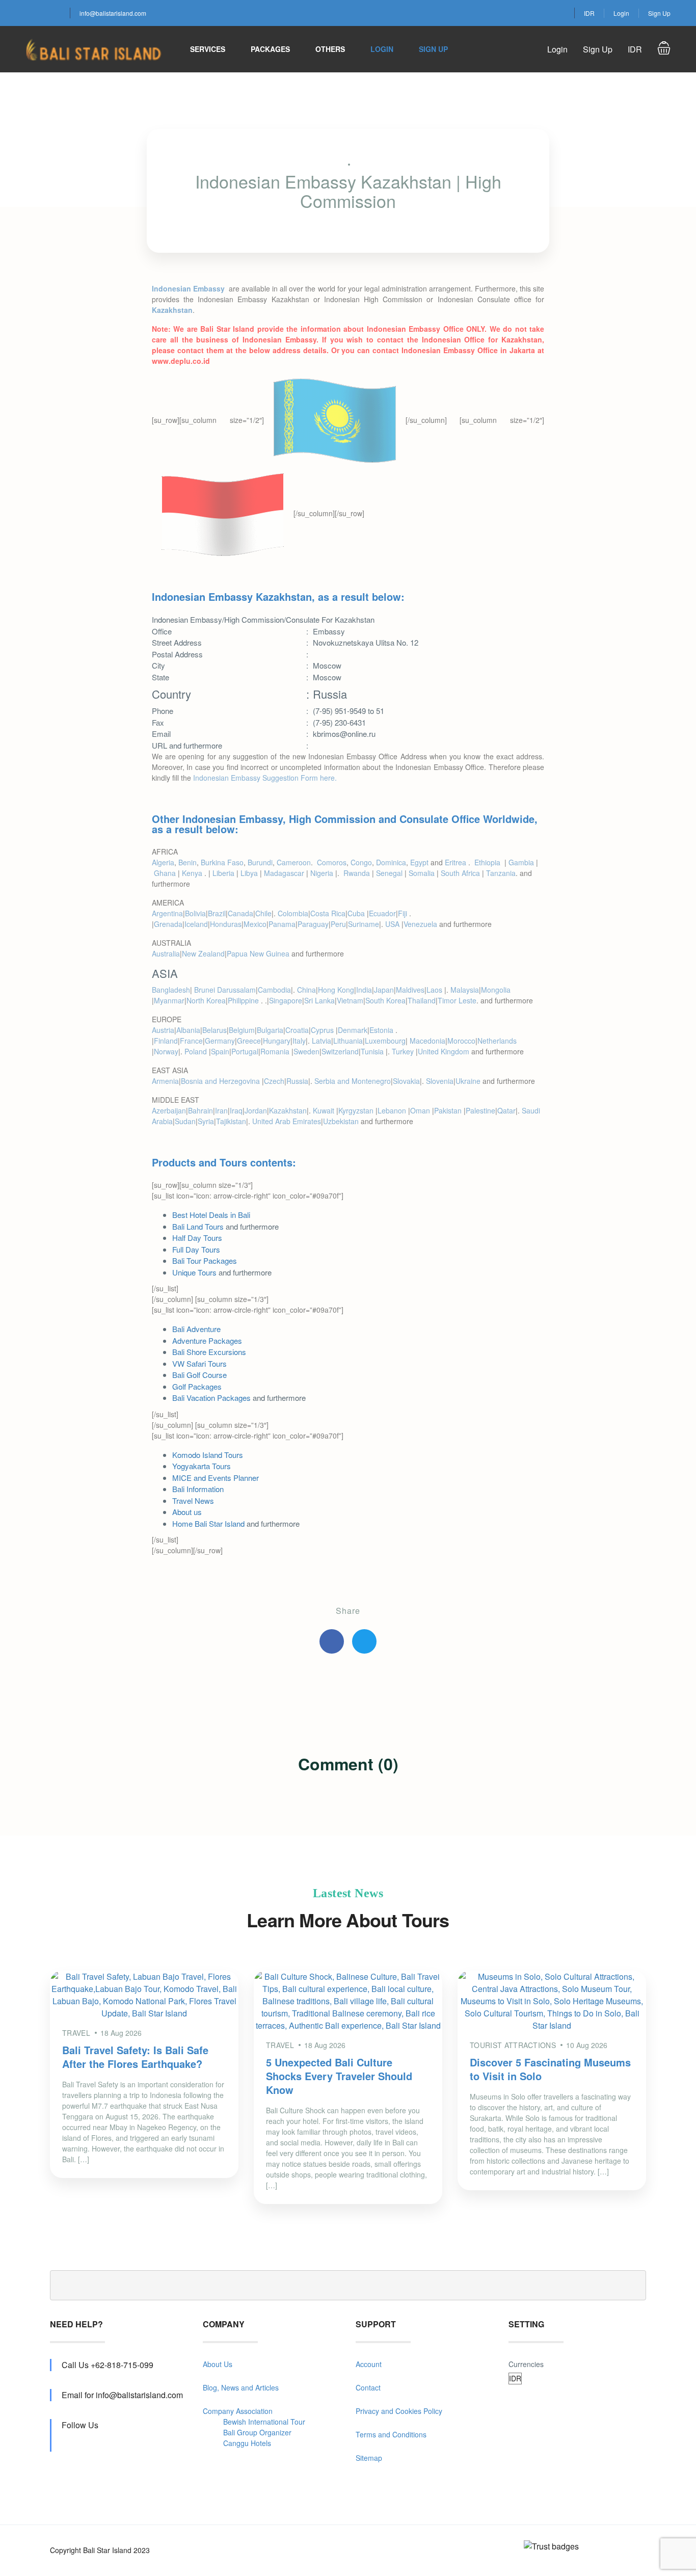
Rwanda (357, 873)
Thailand (422, 1000)
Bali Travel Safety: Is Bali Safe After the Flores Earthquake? (135, 2057)
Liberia (223, 873)
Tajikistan (231, 1121)
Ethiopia (488, 862)
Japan (384, 990)
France (191, 1041)
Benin (188, 862)
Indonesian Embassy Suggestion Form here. (265, 778)
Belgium (242, 1030)
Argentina (167, 913)
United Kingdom (444, 1051)
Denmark (353, 1030)
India (364, 990)
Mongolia (496, 990)
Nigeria (322, 873)
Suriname (364, 924)
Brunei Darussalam (225, 990)
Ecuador (382, 913)
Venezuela (420, 924)
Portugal (245, 1051)
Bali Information (198, 1489)
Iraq (236, 1110)
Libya (249, 873)
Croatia (297, 1030)
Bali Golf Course (199, 1375)
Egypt (419, 862)
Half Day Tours (197, 1238)
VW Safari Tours (199, 1363)
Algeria (163, 862)
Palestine (480, 1110)
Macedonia (427, 1041)
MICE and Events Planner (216, 1478)
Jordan (256, 1110)
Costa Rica (328, 913)
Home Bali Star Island (208, 1523)
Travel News (193, 1501)
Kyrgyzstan (357, 1110)
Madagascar (284, 873)
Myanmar (169, 1000)
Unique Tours (194, 1272)
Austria (163, 1030)
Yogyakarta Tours (202, 1466)
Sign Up (659, 13)
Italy (299, 1041)
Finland (166, 1041)
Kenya (193, 873)
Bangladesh (171, 990)
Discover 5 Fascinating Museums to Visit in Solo (550, 2069)
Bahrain (200, 1110)
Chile (263, 913)
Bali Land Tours (198, 1226)
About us (187, 1512)
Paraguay (313, 924)
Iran (221, 1110)
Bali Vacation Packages (211, 1398)
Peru (338, 924)
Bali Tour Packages (205, 1260)
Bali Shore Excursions (209, 1352)
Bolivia (195, 913)
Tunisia (373, 1051)
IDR (589, 13)
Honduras (226, 924)
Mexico (255, 924)
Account (369, 2364)
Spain (220, 1051)
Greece (249, 1041)
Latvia (322, 1041)
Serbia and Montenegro (353, 1081)
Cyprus (323, 1030)
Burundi (260, 862)
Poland (197, 1051)
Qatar (506, 1110)
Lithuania (348, 1041)
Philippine (244, 1000)
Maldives (410, 990)
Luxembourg (385, 1041)
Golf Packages (197, 1386)
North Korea (206, 1000)
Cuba (357, 913)
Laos (435, 990)
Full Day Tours (196, 1249)
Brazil (217, 913)
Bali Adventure (196, 1329)
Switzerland (340, 1051)
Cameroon (294, 862)
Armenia (165, 1081)
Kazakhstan (288, 1110)
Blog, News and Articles (241, 2387)
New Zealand (203, 953)
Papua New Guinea (258, 953)
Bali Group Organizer (257, 2432)
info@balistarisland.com (113, 13)
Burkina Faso (222, 862)
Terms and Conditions (391, 2434)
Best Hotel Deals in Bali (211, 1215)
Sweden (306, 1051)
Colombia (293, 913)
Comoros (332, 862)
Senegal (389, 873)
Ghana (165, 873)
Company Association (238, 2411)
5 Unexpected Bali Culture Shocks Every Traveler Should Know (339, 2076)
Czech (274, 1081)
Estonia (382, 1030)
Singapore (286, 1000)
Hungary (277, 1041)
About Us (218, 2364)
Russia (297, 1081)
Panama (282, 924)
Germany (220, 1041)
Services (208, 49)
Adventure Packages (207, 1340)
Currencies (526, 2364)
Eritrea (457, 862)
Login (621, 13)
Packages (270, 49)
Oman (421, 1110)
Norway (166, 1051)
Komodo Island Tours (208, 1455)
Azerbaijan (169, 1110)
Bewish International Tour (264, 2422)
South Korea (385, 1000)
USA (393, 924)
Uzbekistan (341, 1121)
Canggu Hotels (247, 2443)
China (306, 990)
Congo (361, 862)
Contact (368, 2387)
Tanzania (501, 873)
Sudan (185, 1121)
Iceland (196, 924)
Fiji (404, 913)
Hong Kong (336, 990)
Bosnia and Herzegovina (221, 1081)
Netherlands (497, 1041)
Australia (166, 953)
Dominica (391, 862)
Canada (240, 913)
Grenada (168, 924)
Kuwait (325, 1110)
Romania (276, 1051)
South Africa (460, 873)
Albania (188, 1030)
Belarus (215, 1030)
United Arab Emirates (287, 1121)
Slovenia (440, 1081)
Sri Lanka (319, 1000)
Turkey (404, 1051)
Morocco (461, 1041)
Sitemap (369, 2458)
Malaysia (465, 990)
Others (330, 49)
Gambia (521, 862)
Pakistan (449, 1110)
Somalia (422, 873)
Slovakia (406, 1081)
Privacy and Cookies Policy (399, 2411)
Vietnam (350, 1000)
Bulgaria (270, 1030)
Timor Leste (457, 1000)
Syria (206, 1121)
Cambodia (274, 990)
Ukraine (468, 1081)
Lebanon (393, 1110)
